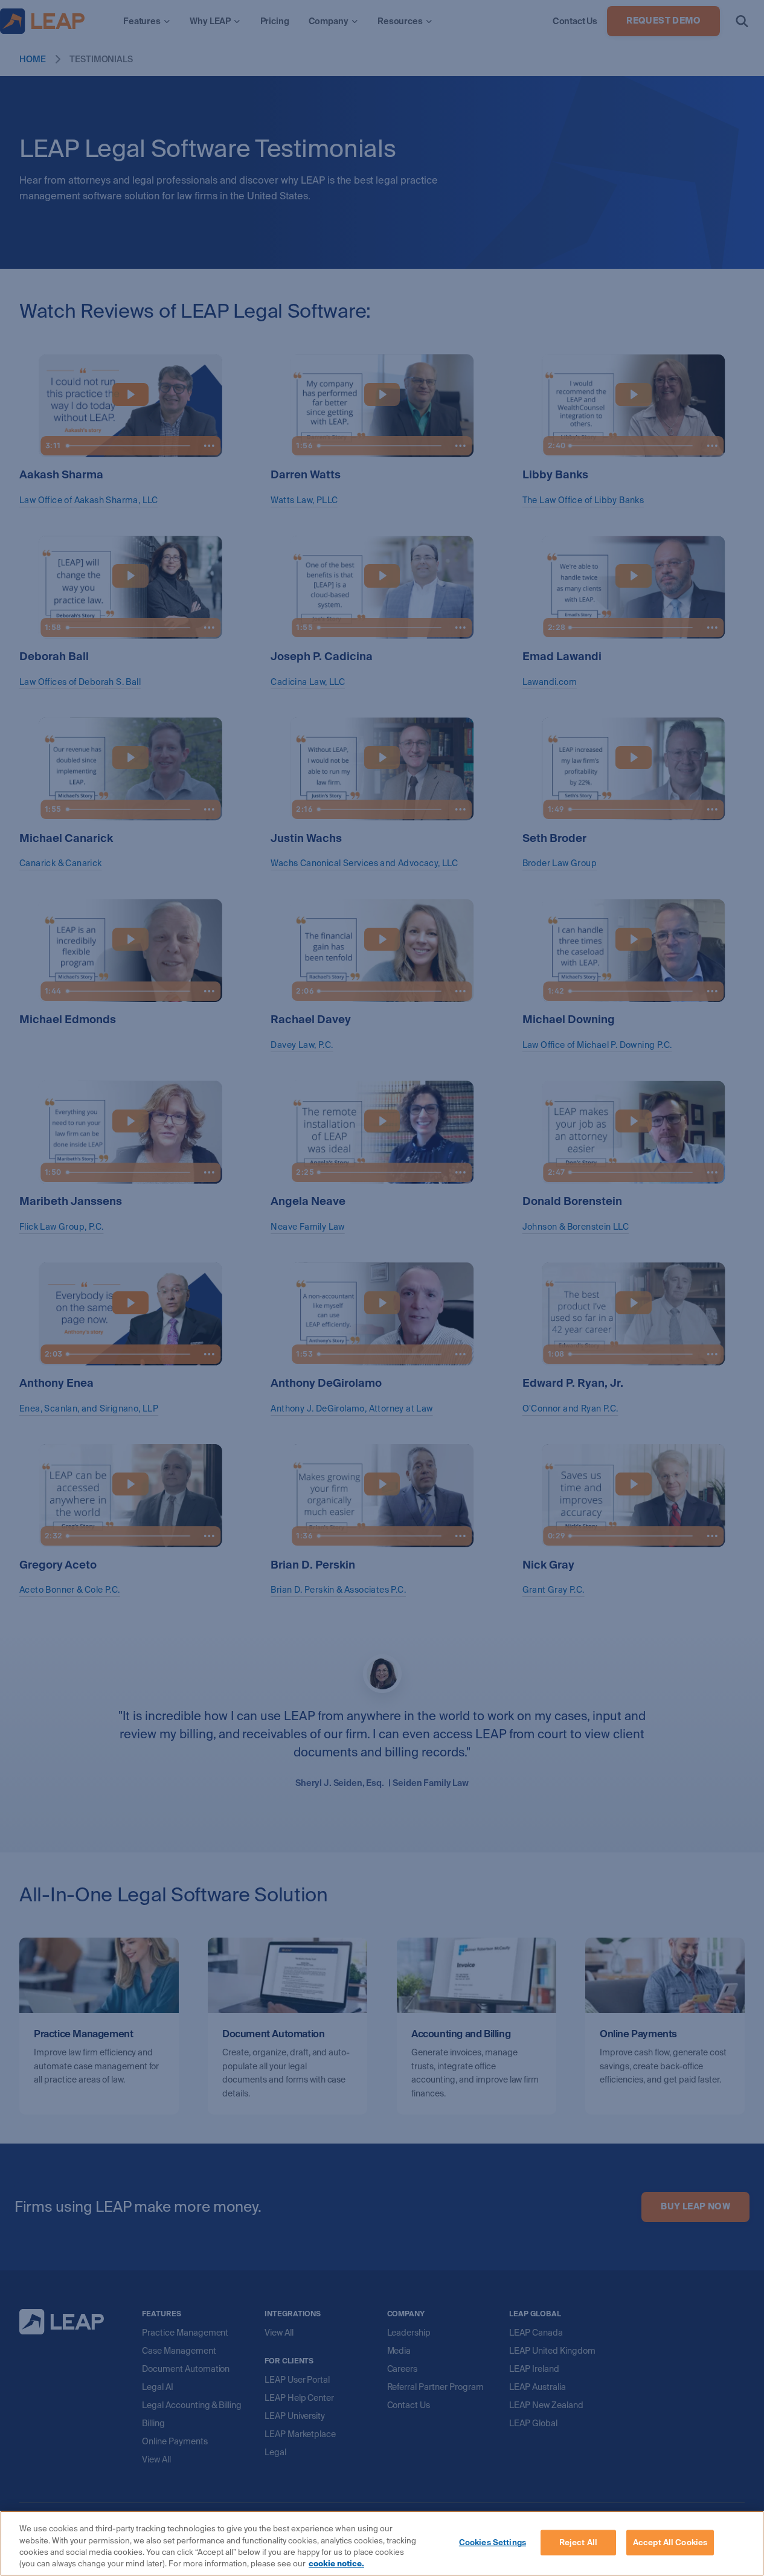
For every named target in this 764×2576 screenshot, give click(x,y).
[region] (382, 2543)
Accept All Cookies (670, 2542)
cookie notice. (336, 2564)
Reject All (578, 2542)
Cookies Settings (493, 2542)
